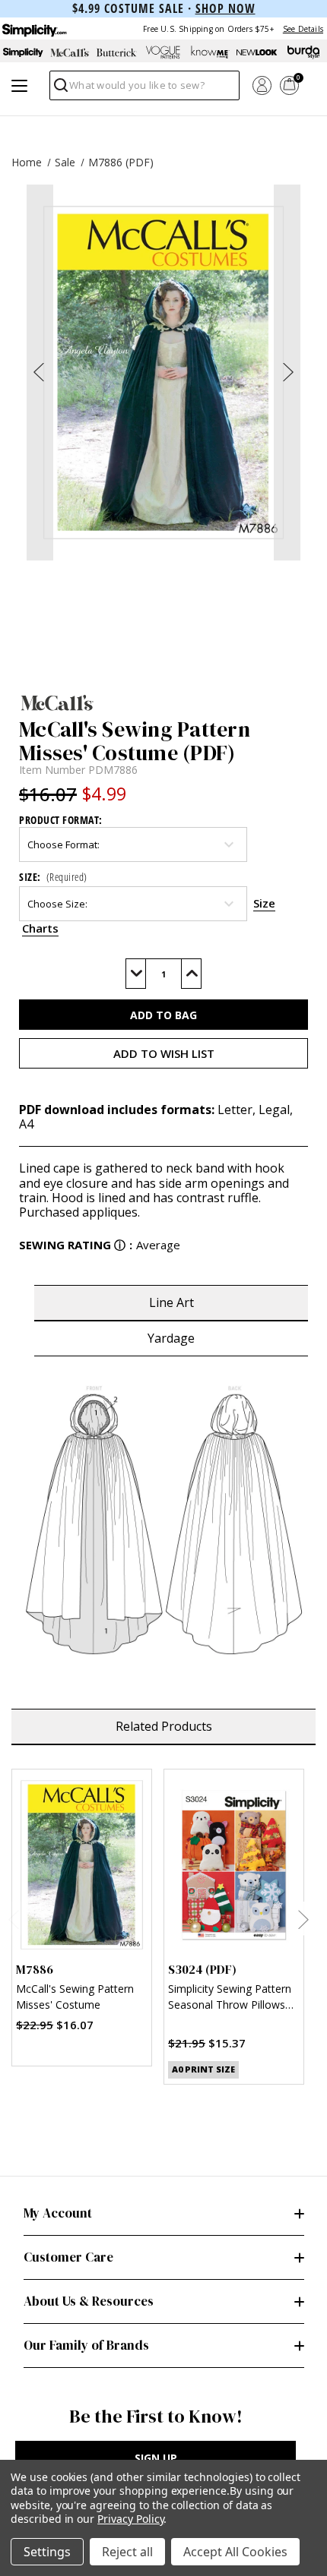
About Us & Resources (89, 2301)
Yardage (171, 1338)
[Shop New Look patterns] (257, 52)
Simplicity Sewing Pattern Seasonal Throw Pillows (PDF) (230, 1998)
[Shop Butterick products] (117, 52)
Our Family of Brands (86, 2345)
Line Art (171, 1302)
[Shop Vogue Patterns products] (163, 52)
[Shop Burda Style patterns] (304, 52)
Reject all (127, 2552)
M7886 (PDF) (121, 162)
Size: (53, 877)
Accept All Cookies (235, 2552)
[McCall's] (163, 702)
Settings (47, 2552)
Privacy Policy (130, 2519)
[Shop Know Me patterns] (210, 52)
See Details (303, 29)
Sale (65, 162)
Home (27, 162)
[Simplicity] (33, 28)
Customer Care (68, 2257)
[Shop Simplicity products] (23, 52)
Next (303, 1919)
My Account (58, 2213)
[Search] (60, 89)
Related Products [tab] (164, 1726)
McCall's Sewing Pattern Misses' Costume (75, 1997)
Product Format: (61, 820)
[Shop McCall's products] (70, 52)
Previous (13, 1919)
